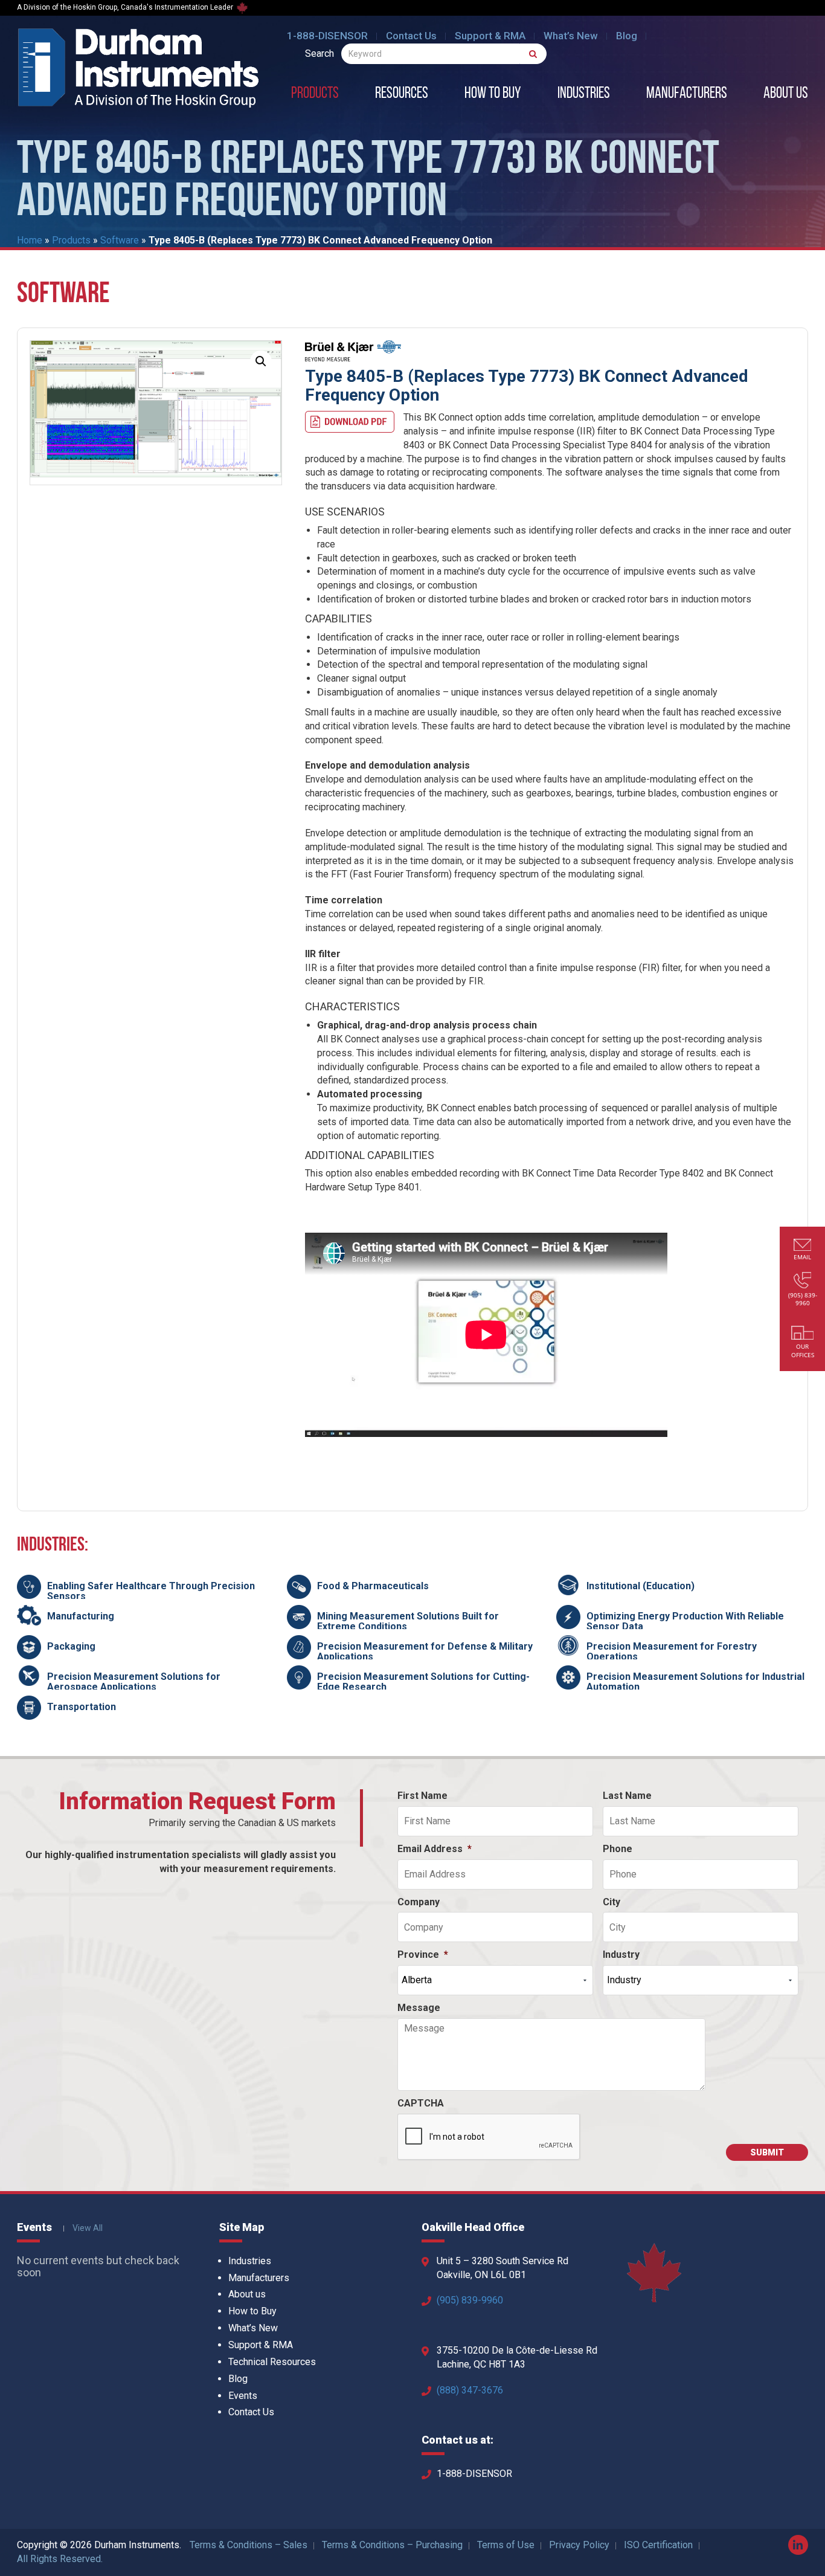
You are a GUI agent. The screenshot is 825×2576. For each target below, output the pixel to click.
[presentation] (489, 2137)
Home (30, 240)
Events (243, 2396)
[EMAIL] (803, 1246)
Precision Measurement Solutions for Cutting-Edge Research (423, 1682)
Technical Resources (272, 2362)
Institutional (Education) (640, 1586)
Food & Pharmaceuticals (373, 1586)
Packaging (71, 1646)
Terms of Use (506, 2545)
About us (786, 94)
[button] (261, 361)
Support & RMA (490, 36)
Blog (627, 36)
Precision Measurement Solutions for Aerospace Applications (134, 1682)
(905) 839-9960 (470, 2300)
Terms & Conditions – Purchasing (392, 2545)
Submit (767, 2152)
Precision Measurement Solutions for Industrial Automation (695, 1682)
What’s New (571, 36)
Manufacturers (687, 94)
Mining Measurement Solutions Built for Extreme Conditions (408, 1622)
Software (120, 240)
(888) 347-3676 (470, 2390)
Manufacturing (81, 1616)
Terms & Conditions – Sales (249, 2545)
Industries (584, 94)
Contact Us (411, 36)
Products (315, 94)
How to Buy (493, 94)
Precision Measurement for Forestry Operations (672, 1652)
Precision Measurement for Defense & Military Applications (425, 1652)
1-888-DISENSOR (327, 36)
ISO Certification (658, 2545)
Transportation (82, 1707)
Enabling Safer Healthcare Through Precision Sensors (151, 1591)
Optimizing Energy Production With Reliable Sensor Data (685, 1622)
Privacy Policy (579, 2545)
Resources (402, 94)
